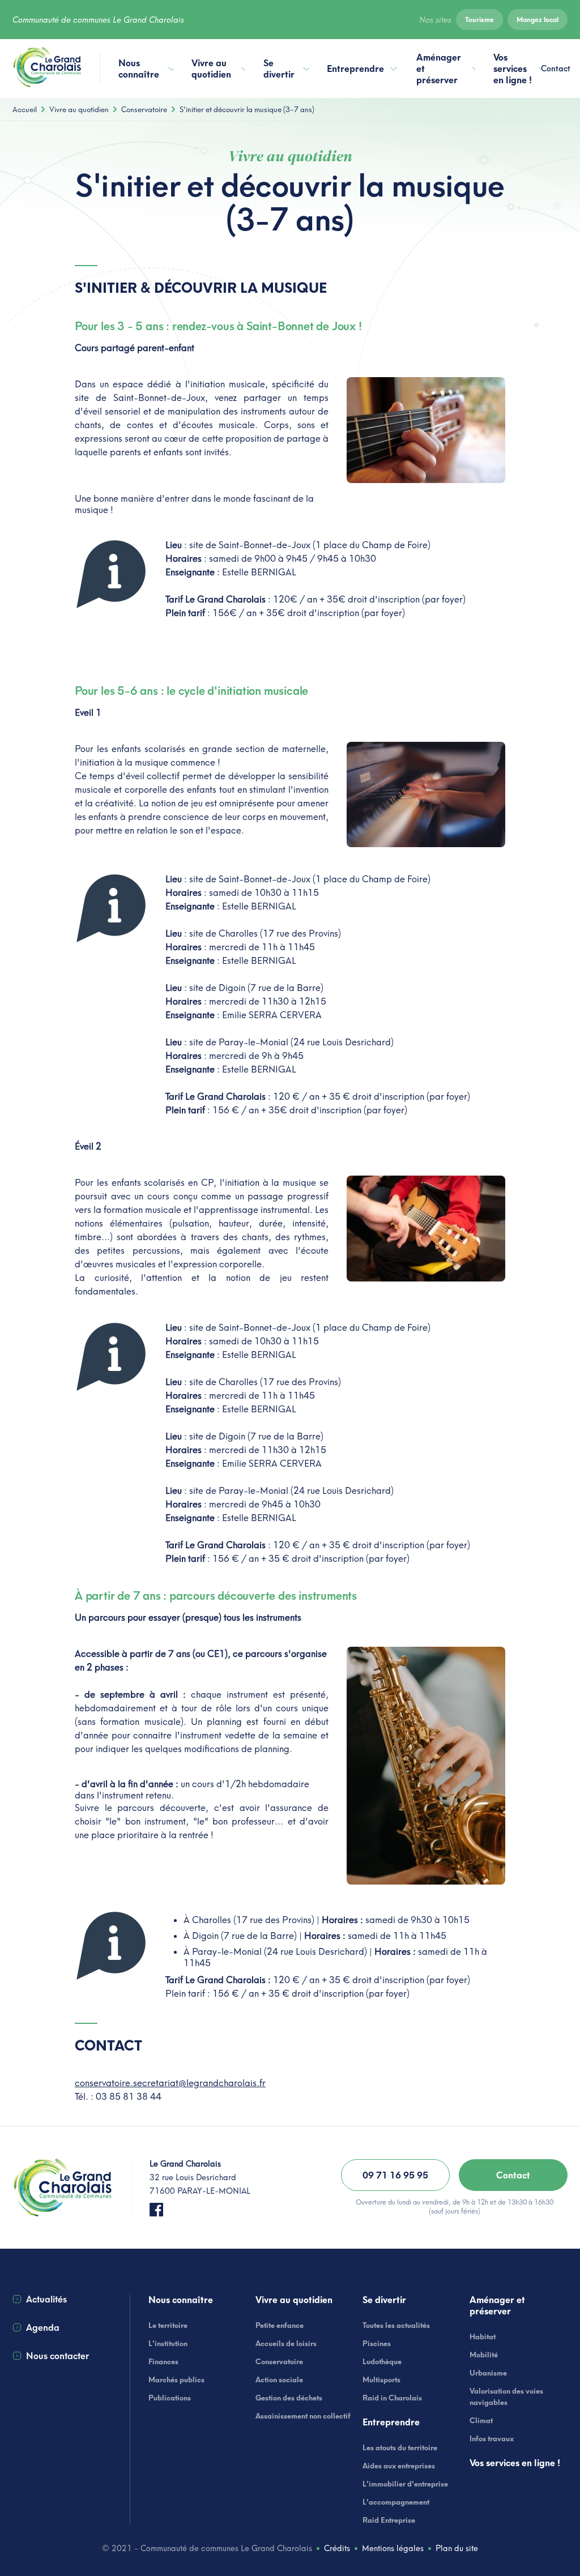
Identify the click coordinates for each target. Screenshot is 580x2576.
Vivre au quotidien (211, 69)
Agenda (43, 2327)
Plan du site (457, 2548)
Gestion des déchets (289, 2398)
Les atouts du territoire (400, 2447)
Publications (170, 2398)
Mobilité (484, 2355)
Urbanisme (488, 2373)
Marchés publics (176, 2380)
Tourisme (479, 20)
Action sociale (279, 2380)
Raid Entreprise (389, 2520)
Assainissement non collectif (303, 2416)
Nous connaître (139, 69)
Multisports (381, 2380)
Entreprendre (355, 69)
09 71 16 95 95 (395, 2175)
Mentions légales (393, 2548)
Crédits (337, 2548)
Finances (163, 2361)
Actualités (46, 2299)
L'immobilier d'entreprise (405, 2484)
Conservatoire (144, 109)
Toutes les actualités (396, 2325)
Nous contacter (57, 2356)
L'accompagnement (396, 2502)
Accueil (25, 109)
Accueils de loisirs (286, 2343)
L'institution (168, 2343)
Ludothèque (382, 2361)
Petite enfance (280, 2325)
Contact (556, 69)
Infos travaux (492, 2438)
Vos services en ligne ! (513, 69)
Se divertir (279, 69)
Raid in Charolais (392, 2398)
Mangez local (538, 20)
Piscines (377, 2343)
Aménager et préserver (439, 69)
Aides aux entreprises (399, 2466)
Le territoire (168, 2325)
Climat (481, 2420)
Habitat (483, 2336)
